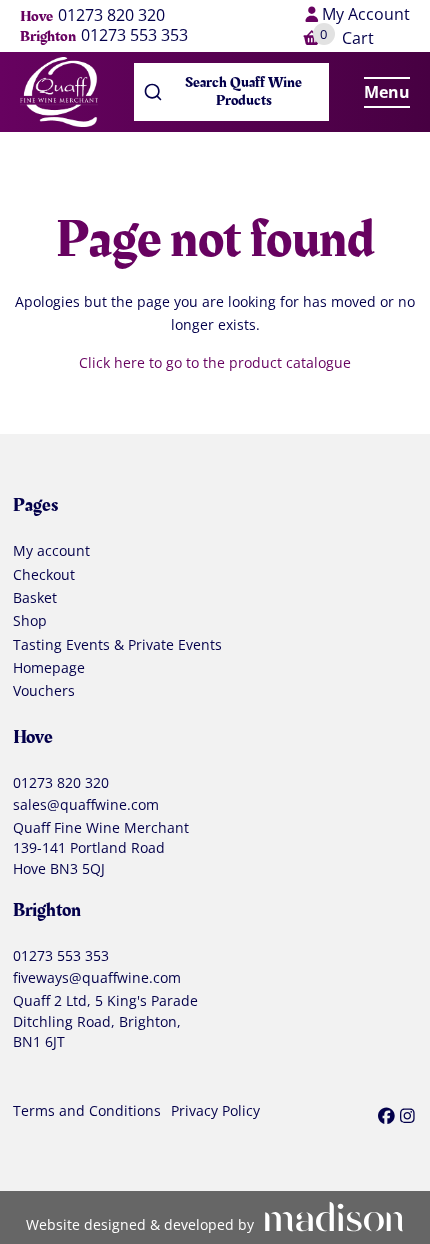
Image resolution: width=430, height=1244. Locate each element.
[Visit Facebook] (386, 1115)
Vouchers (44, 691)
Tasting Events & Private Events (117, 645)
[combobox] (231, 92)
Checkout (44, 575)
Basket (35, 598)
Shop (30, 621)
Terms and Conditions (87, 1111)
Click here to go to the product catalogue (215, 362)
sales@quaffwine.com (86, 804)
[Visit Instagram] (407, 1115)
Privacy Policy (215, 1111)
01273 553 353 (134, 36)
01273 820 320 (111, 16)
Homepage (49, 668)
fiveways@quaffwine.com (97, 977)
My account (51, 551)
